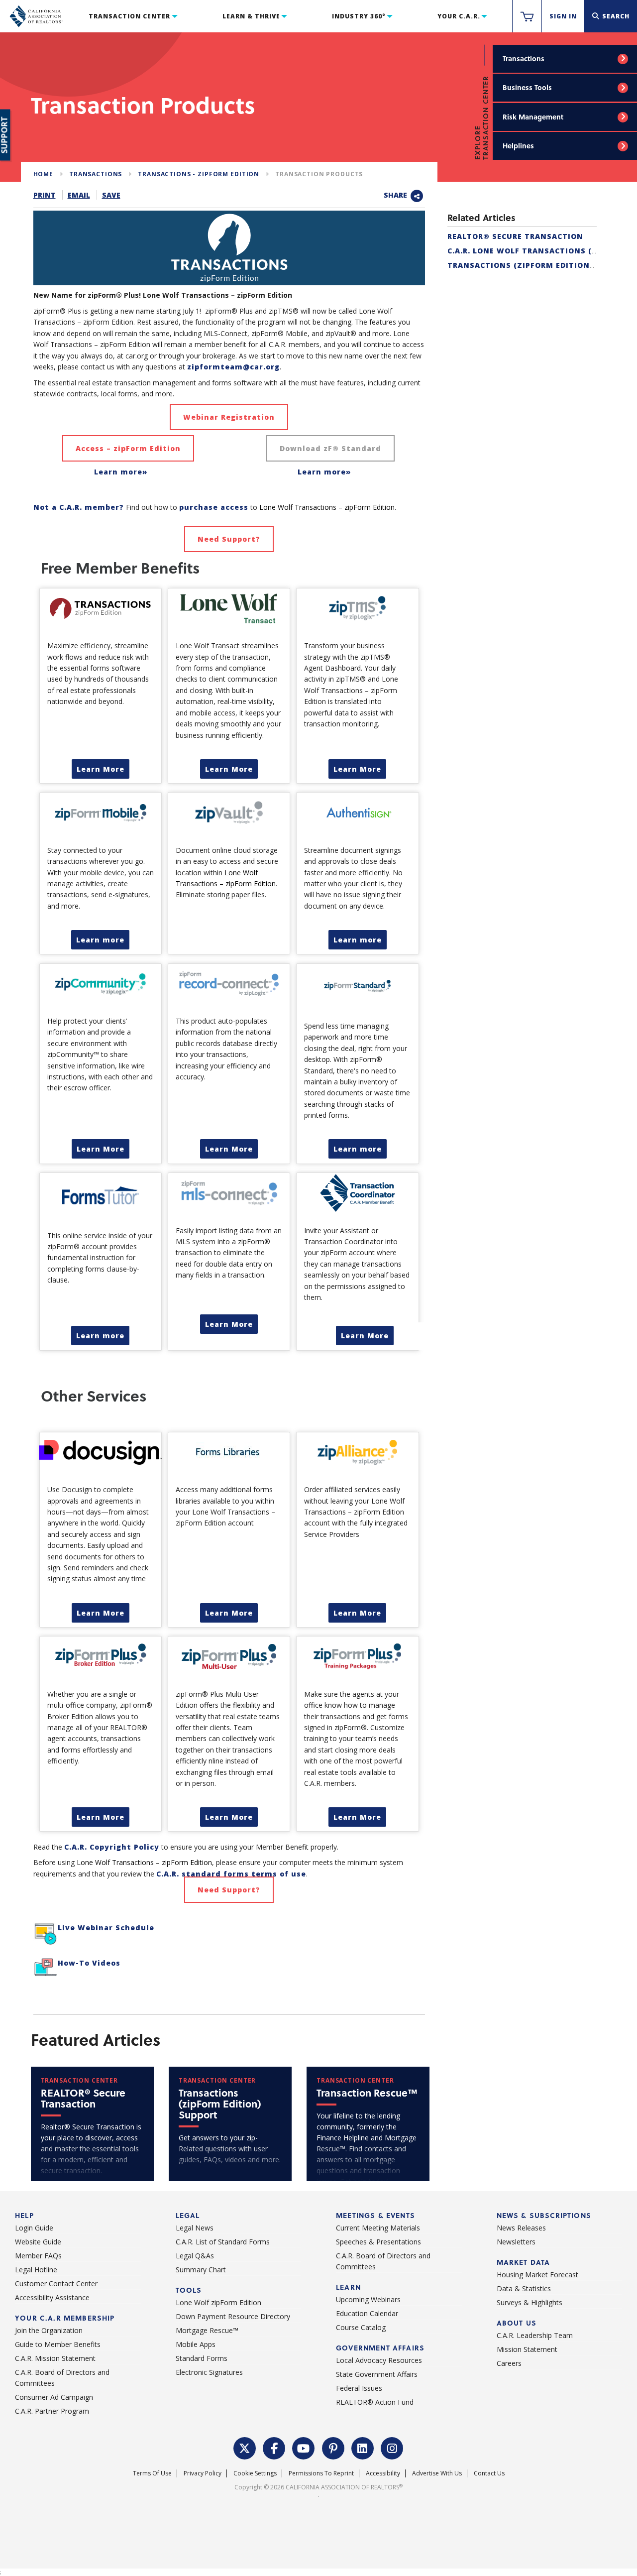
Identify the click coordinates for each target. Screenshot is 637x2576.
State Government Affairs (377, 2374)
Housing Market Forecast (537, 2275)
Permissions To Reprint (321, 2473)
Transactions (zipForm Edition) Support (540, 265)
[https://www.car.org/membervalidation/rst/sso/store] (527, 16)
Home (43, 174)
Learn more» (121, 472)
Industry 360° (359, 16)
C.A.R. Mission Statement (55, 2358)
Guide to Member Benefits (58, 2344)
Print (45, 195)
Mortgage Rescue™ (207, 2330)
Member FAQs (38, 2256)
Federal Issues (359, 2388)
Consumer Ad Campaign (54, 2397)
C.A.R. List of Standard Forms (223, 2242)
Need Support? (229, 539)
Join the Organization (49, 2330)
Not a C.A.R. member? (79, 507)
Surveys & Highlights (530, 2302)
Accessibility (383, 2473)
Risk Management (533, 117)
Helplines (518, 146)
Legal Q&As (195, 2256)
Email (79, 195)
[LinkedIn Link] (363, 2448)
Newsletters (516, 2242)
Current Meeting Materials (378, 2228)
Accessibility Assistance (52, 2297)
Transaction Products (319, 174)
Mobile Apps (196, 2344)
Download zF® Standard (330, 448)
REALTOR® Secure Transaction (515, 236)
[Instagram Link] (392, 2448)
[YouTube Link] (304, 2448)
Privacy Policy (203, 2473)
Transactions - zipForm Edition (199, 174)
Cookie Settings (255, 2473)
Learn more (100, 940)
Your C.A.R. (459, 16)
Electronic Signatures (209, 2372)
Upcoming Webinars (368, 2299)
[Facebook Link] (274, 2448)
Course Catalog (361, 2327)
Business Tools (527, 87)
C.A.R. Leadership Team (535, 2335)
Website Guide (38, 2242)
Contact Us (489, 2473)
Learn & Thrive (251, 16)
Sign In (563, 16)
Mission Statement (527, 2349)
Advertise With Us (437, 2473)
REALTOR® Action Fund (375, 2402)
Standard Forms (202, 2358)
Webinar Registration (229, 417)
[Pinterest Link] (333, 2448)
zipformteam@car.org (233, 367)
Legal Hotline (36, 2270)
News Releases (521, 2228)
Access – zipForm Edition (128, 448)
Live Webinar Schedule (106, 1928)
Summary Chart (201, 2270)
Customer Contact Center (56, 2283)
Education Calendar (367, 2313)
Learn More (101, 769)
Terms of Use (152, 2473)
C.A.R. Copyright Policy (112, 1847)
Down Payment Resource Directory (233, 2316)
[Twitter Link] (245, 2448)
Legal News (195, 2228)
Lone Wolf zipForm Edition (218, 2302)
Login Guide (34, 2228)
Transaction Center (129, 16)
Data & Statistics (524, 2288)
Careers (509, 2363)
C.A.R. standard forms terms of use (231, 1874)
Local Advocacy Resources (379, 2360)
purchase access (214, 507)
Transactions (524, 59)
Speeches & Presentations (378, 2242)
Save (111, 195)
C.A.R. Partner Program (52, 2411)
